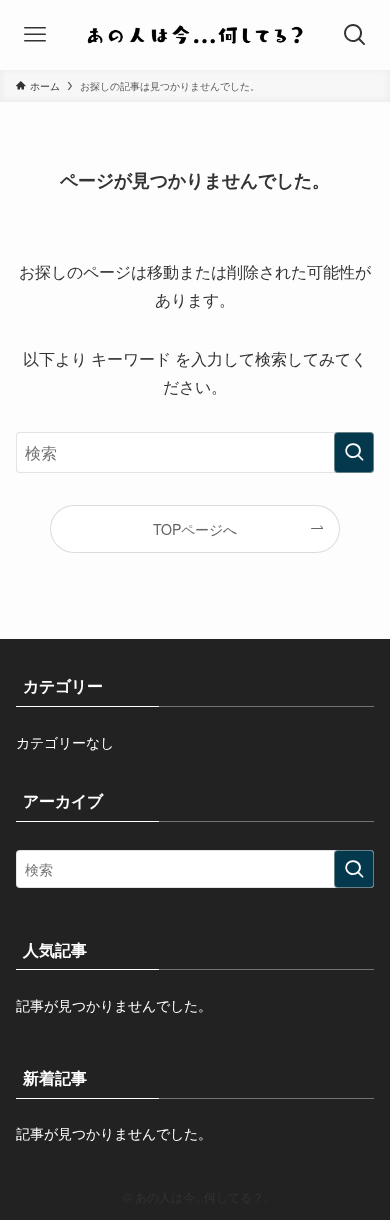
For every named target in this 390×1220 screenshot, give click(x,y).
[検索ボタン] (355, 35)
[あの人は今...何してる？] (195, 35)
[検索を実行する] (354, 452)
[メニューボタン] (35, 35)
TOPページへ (195, 529)
